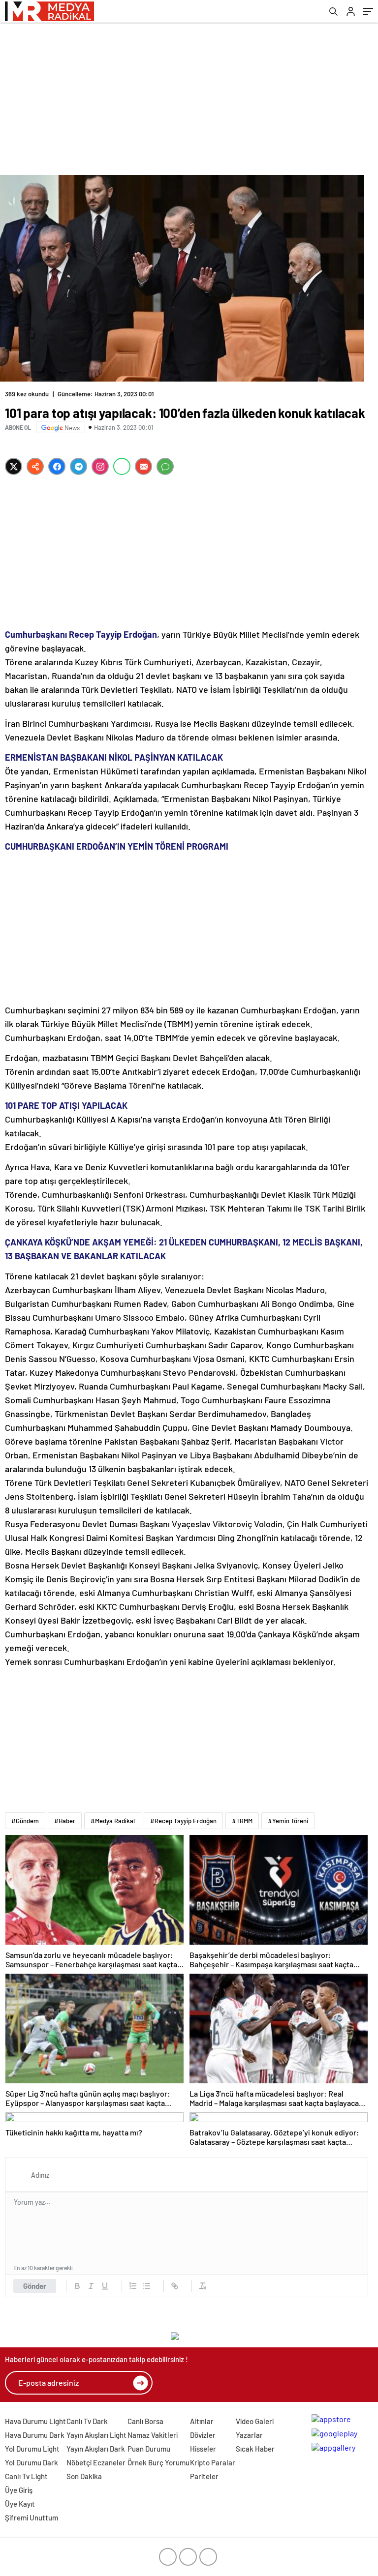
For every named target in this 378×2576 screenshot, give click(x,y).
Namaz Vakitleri (153, 2435)
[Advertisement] (189, 96)
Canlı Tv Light (26, 2476)
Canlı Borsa (145, 2421)
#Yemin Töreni (288, 1821)
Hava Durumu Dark (35, 2435)
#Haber (65, 1821)
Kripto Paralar (213, 2462)
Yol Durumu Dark (31, 2462)
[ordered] (133, 2286)
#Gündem (25, 1821)
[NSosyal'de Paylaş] (35, 466)
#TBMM (242, 1821)
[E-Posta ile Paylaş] (143, 466)
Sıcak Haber (255, 2449)
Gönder (35, 2286)
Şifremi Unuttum (31, 2517)
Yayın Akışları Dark (96, 2449)
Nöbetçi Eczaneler (96, 2462)
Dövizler (203, 2435)
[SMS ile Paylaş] (165, 466)
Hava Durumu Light (35, 2421)
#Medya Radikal (113, 1821)
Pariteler (204, 2476)
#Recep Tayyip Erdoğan (183, 1821)
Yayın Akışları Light (96, 2435)
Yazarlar (249, 2435)
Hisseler (203, 2449)
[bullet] (147, 2286)
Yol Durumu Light (32, 2449)
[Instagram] (100, 466)
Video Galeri (255, 2421)
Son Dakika (84, 2476)
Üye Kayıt (20, 2504)
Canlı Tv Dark (87, 2421)
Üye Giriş (19, 2490)
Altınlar (202, 2421)
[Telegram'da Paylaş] (79, 466)
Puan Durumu (149, 2449)
